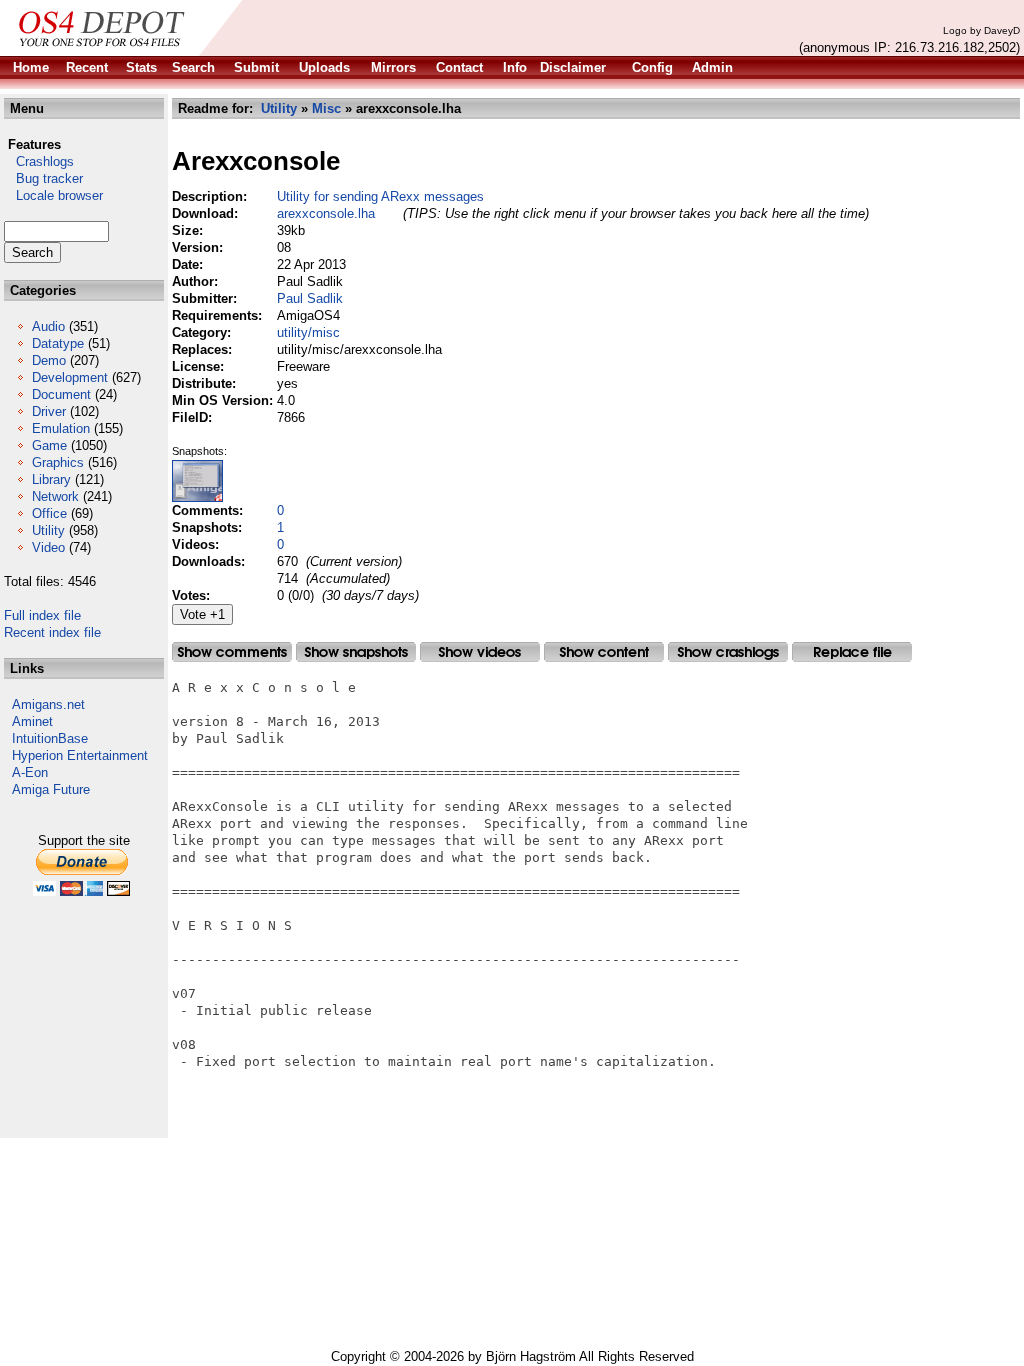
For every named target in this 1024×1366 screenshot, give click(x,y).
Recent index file (52, 632)
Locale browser (53, 195)
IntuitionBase (50, 738)
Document (61, 394)
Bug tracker (43, 178)
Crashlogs (39, 161)
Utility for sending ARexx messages (380, 196)
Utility (48, 530)
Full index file (42, 615)
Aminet (32, 721)
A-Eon (30, 772)
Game (49, 445)
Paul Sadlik (310, 298)
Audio (48, 326)
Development (70, 377)
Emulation (61, 428)
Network (55, 496)
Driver (49, 411)
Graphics (58, 462)
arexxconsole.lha (326, 213)
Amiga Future (51, 789)
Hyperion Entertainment (80, 755)
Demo (49, 360)
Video (48, 547)
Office (49, 513)
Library (51, 479)
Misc (326, 108)
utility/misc (308, 332)
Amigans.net (48, 704)
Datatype (58, 343)
